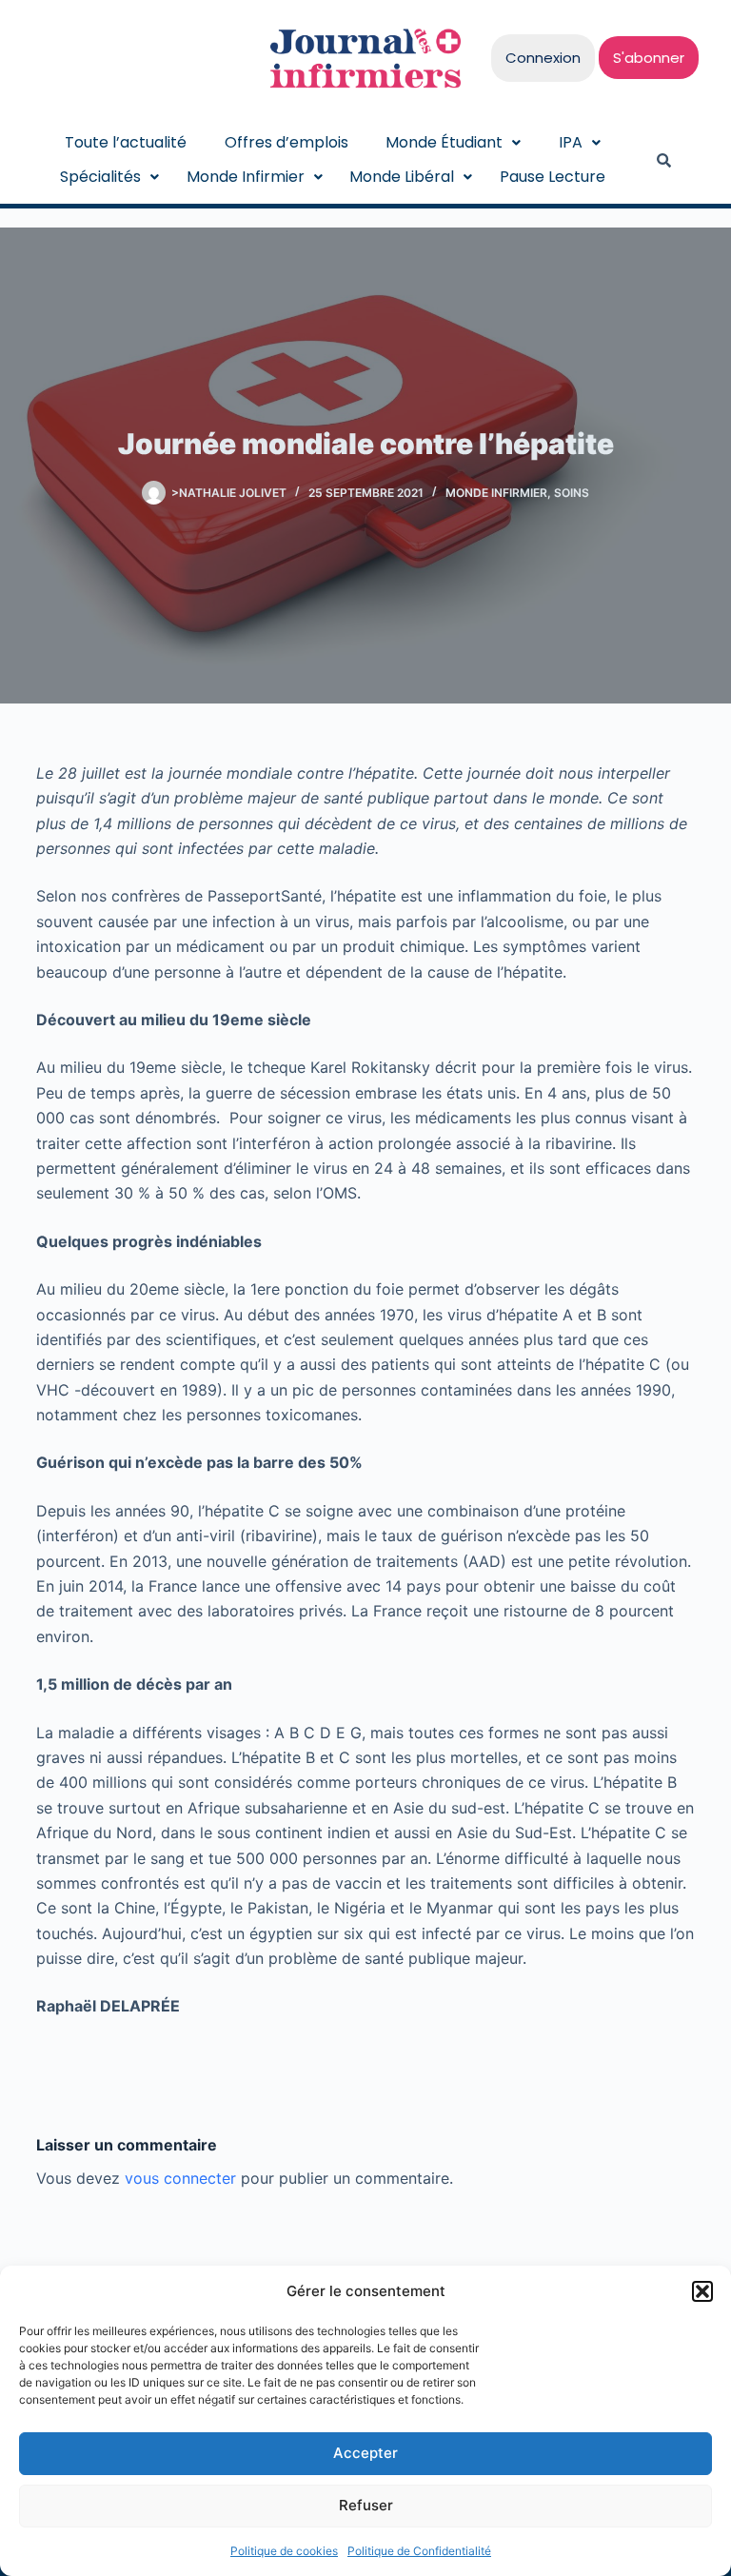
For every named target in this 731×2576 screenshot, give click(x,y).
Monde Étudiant (444, 142)
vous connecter (180, 2178)
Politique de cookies (284, 2551)
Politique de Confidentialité (419, 2551)
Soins (572, 493)
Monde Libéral (402, 177)
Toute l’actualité (126, 142)
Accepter (365, 2453)
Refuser (366, 2505)
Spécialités (100, 177)
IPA (571, 142)
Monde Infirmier (246, 177)
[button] (702, 2291)
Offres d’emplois (286, 142)
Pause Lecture (553, 177)
